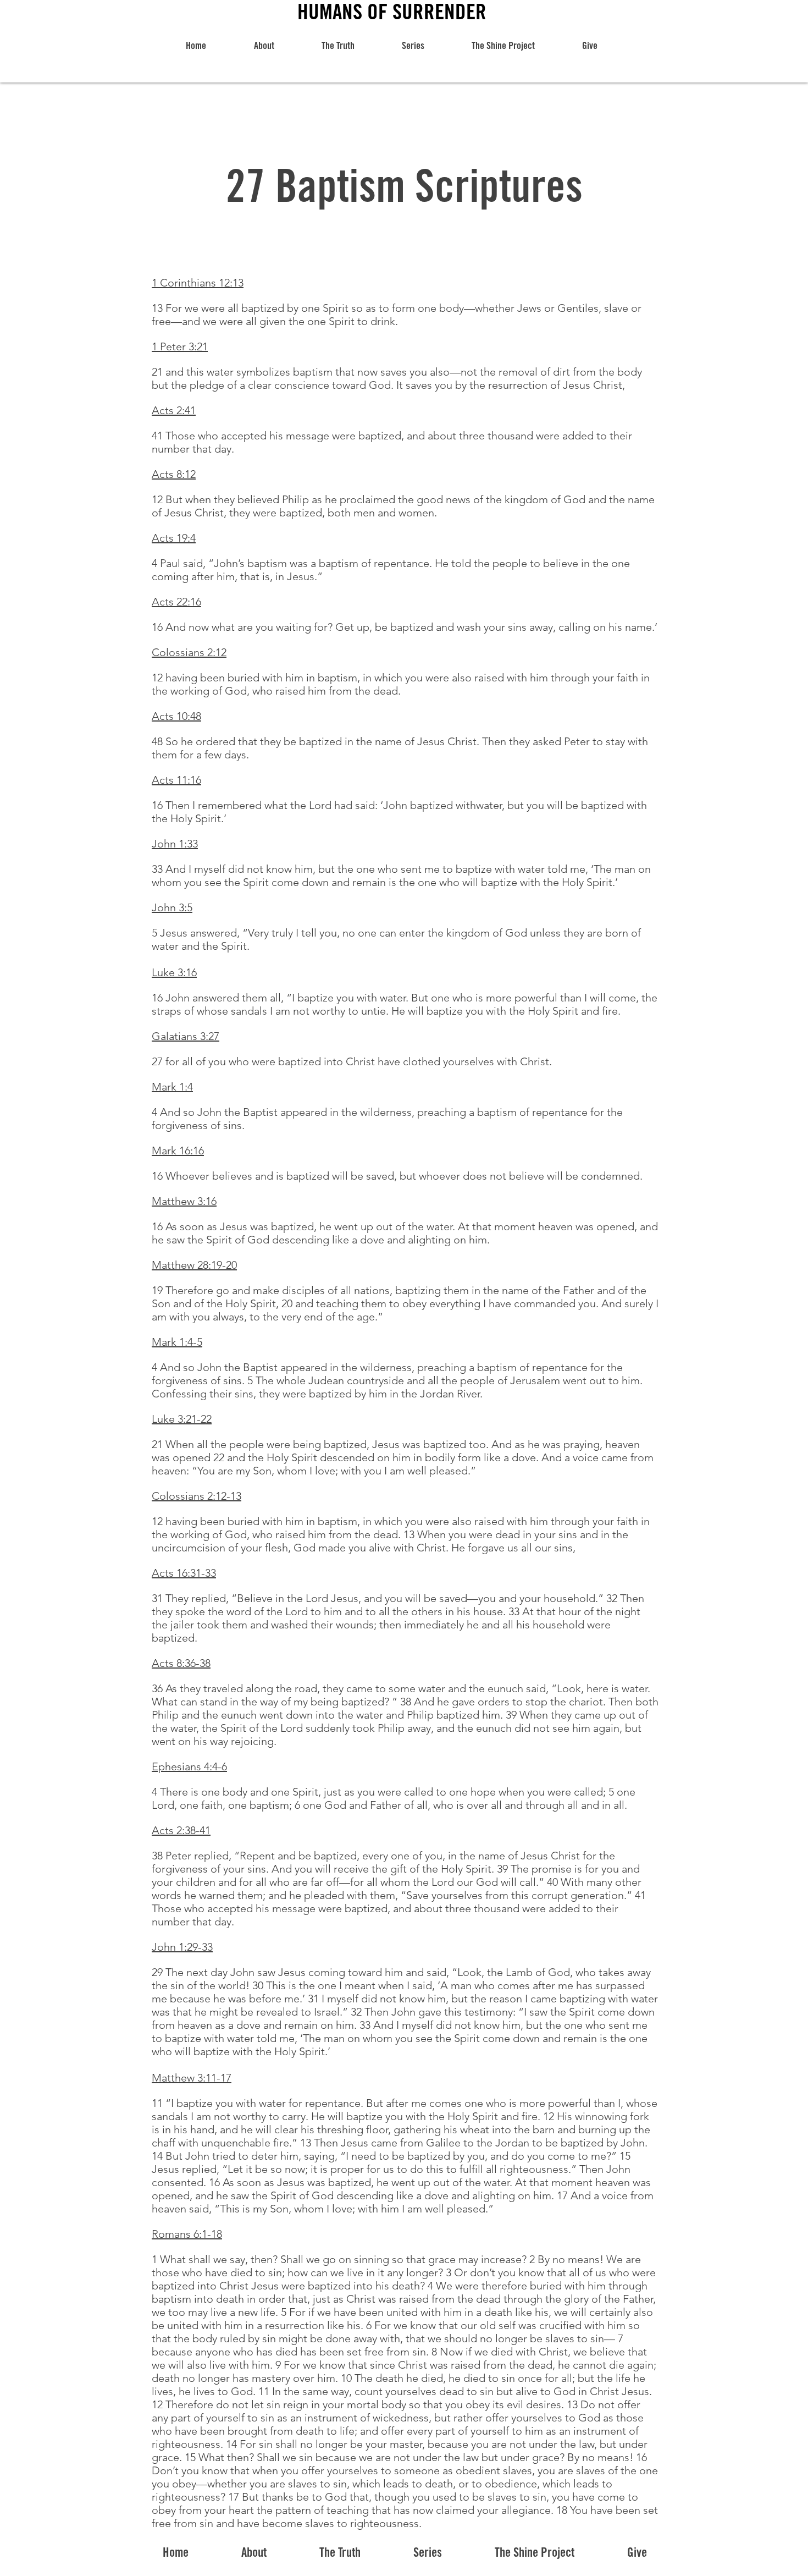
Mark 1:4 (172, 1087)
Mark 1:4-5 (177, 1342)
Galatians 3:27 (186, 1036)
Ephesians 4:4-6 (189, 1766)
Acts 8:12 (174, 474)
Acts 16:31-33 (184, 1573)
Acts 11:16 (176, 780)
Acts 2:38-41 (181, 1830)
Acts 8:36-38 (181, 1663)
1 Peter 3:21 (180, 346)
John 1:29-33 (182, 1947)
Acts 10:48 (176, 716)
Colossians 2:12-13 (197, 1496)
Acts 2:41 (174, 410)
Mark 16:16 (178, 1151)
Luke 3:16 (174, 972)
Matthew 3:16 (184, 1201)
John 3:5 (172, 907)
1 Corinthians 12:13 (198, 283)
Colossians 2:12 (189, 652)
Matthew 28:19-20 (194, 1265)
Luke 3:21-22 (182, 1419)
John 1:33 (175, 844)
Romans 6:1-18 (187, 2234)
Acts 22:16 (176, 602)
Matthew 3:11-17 (192, 2078)
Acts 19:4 (174, 538)
